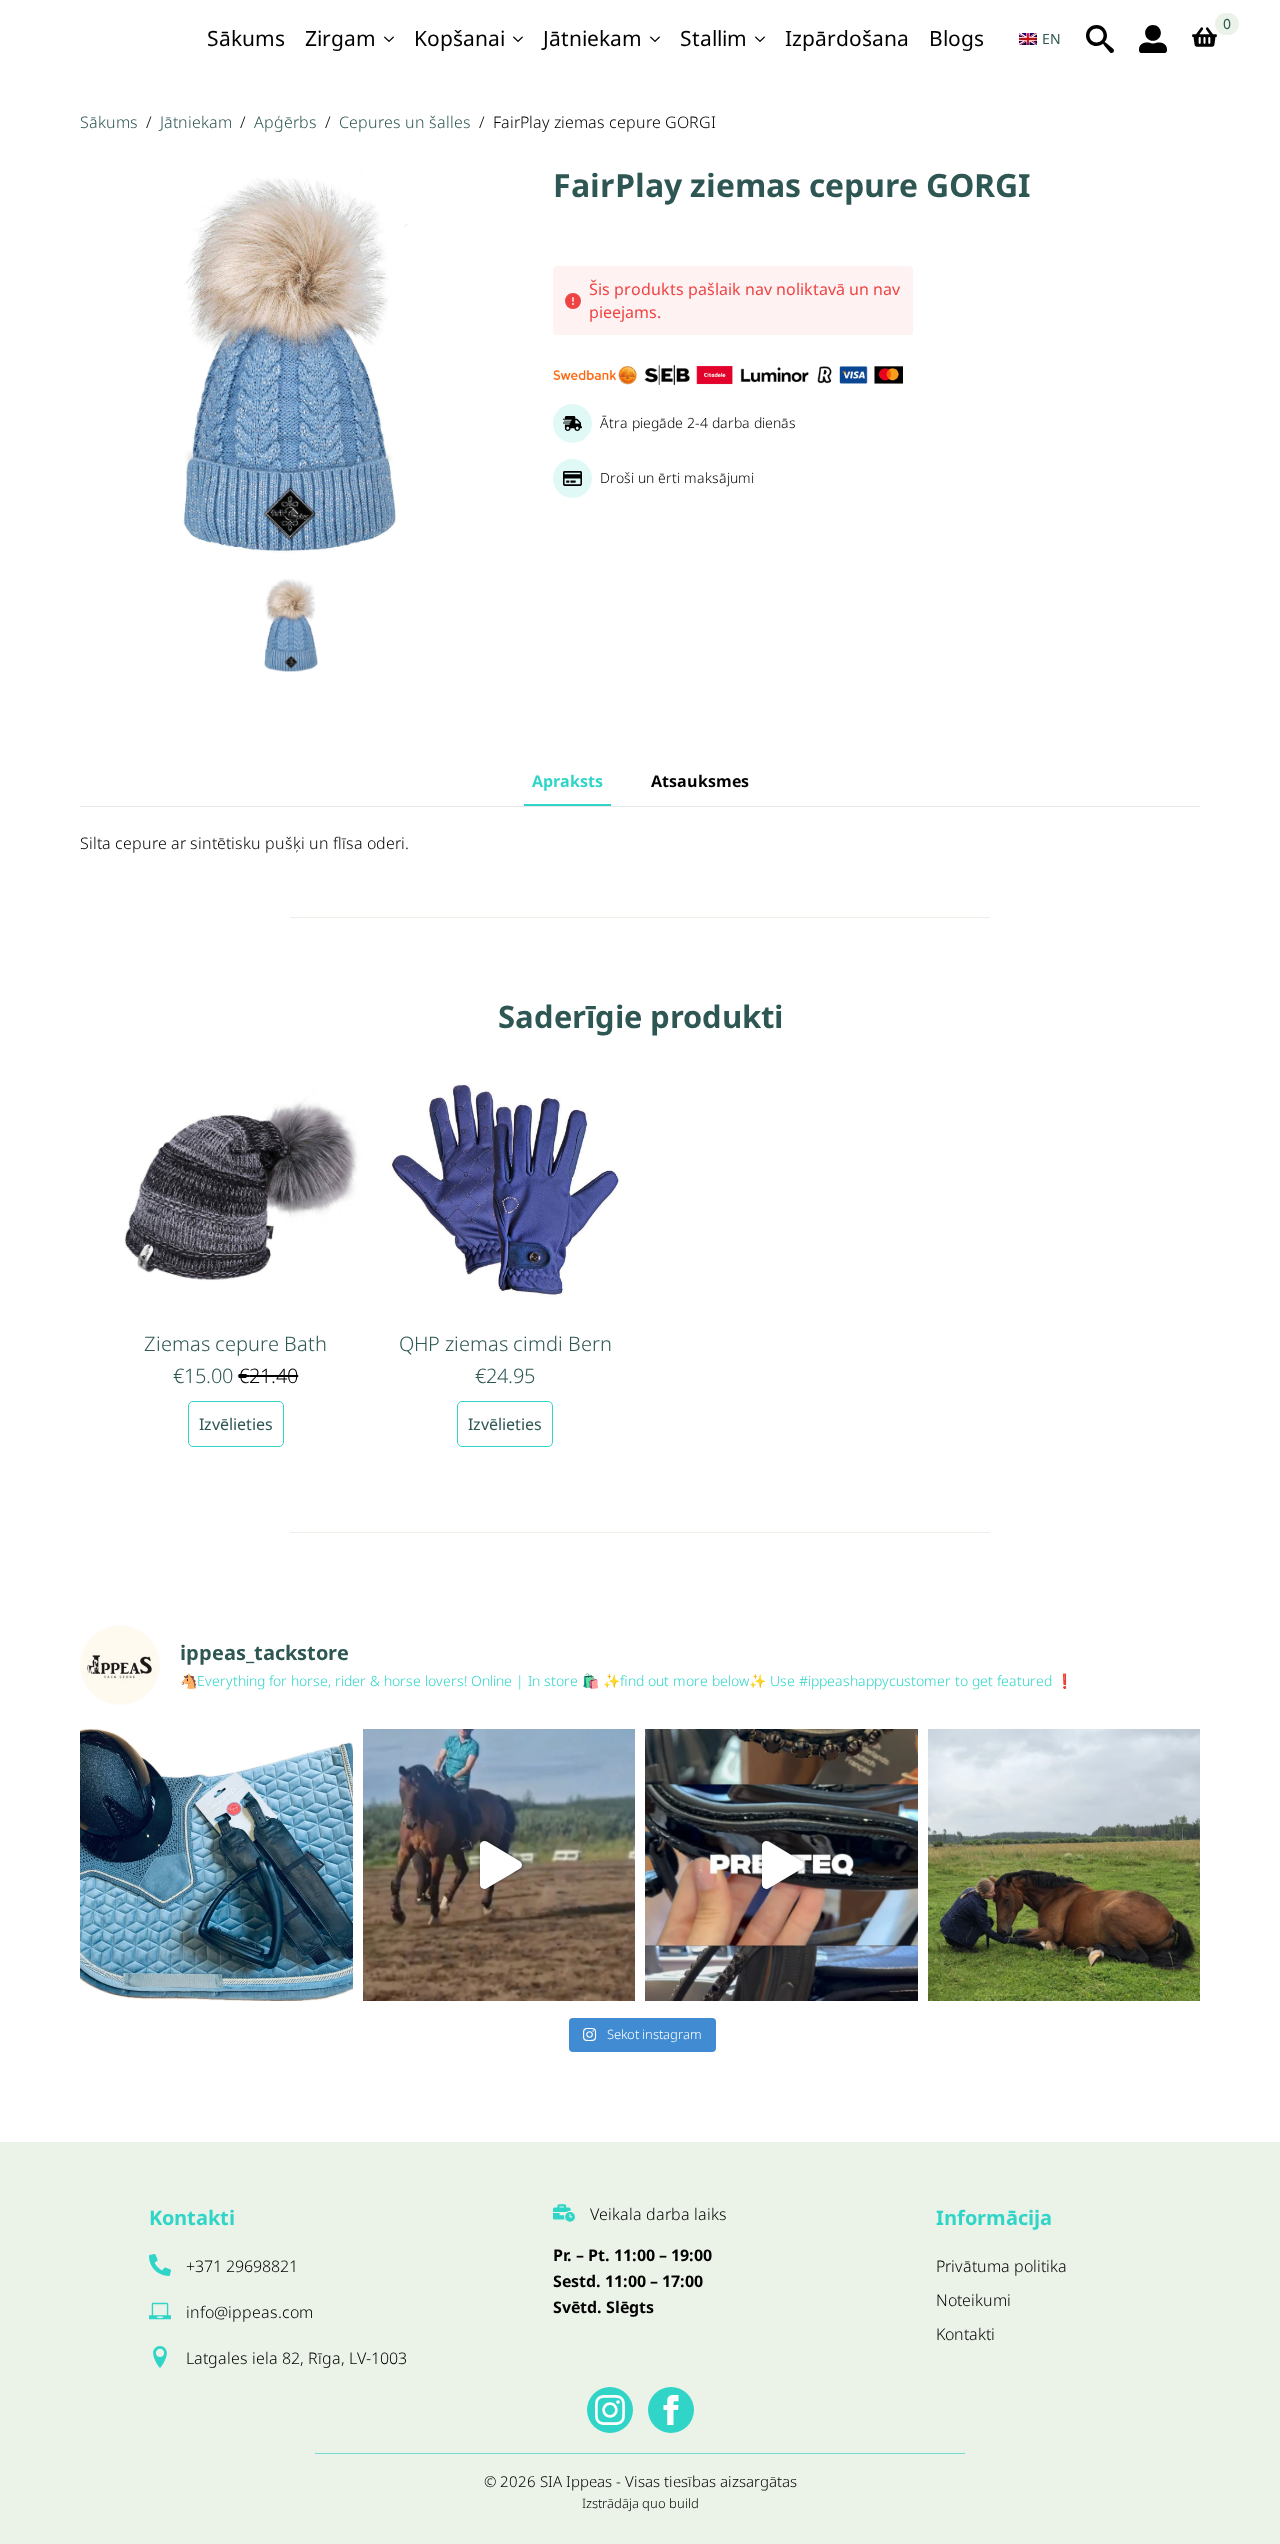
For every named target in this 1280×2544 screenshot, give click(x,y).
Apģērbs (285, 122)
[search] (1100, 39)
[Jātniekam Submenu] (656, 38)
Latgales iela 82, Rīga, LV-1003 (296, 2358)
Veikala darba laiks (658, 2214)
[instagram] (610, 2410)
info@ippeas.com (249, 2312)
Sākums (246, 38)
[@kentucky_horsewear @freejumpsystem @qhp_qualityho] (216, 1865)
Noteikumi (973, 2300)
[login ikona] (1153, 39)
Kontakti (965, 2334)
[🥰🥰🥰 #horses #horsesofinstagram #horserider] (1064, 1865)
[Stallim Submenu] (761, 38)
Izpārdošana (847, 38)
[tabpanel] (640, 844)
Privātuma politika (1001, 2266)
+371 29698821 (242, 2266)
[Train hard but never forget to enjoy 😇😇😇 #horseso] (499, 1865)
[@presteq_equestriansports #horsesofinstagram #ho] (781, 1865)
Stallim (713, 38)
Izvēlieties (236, 1424)
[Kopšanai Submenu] (519, 38)
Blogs (956, 38)
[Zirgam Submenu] (390, 38)
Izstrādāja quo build (640, 2503)
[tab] (567, 781)
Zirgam (340, 38)
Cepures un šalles (405, 122)
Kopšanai (459, 38)
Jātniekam (592, 38)
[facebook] (671, 2410)
